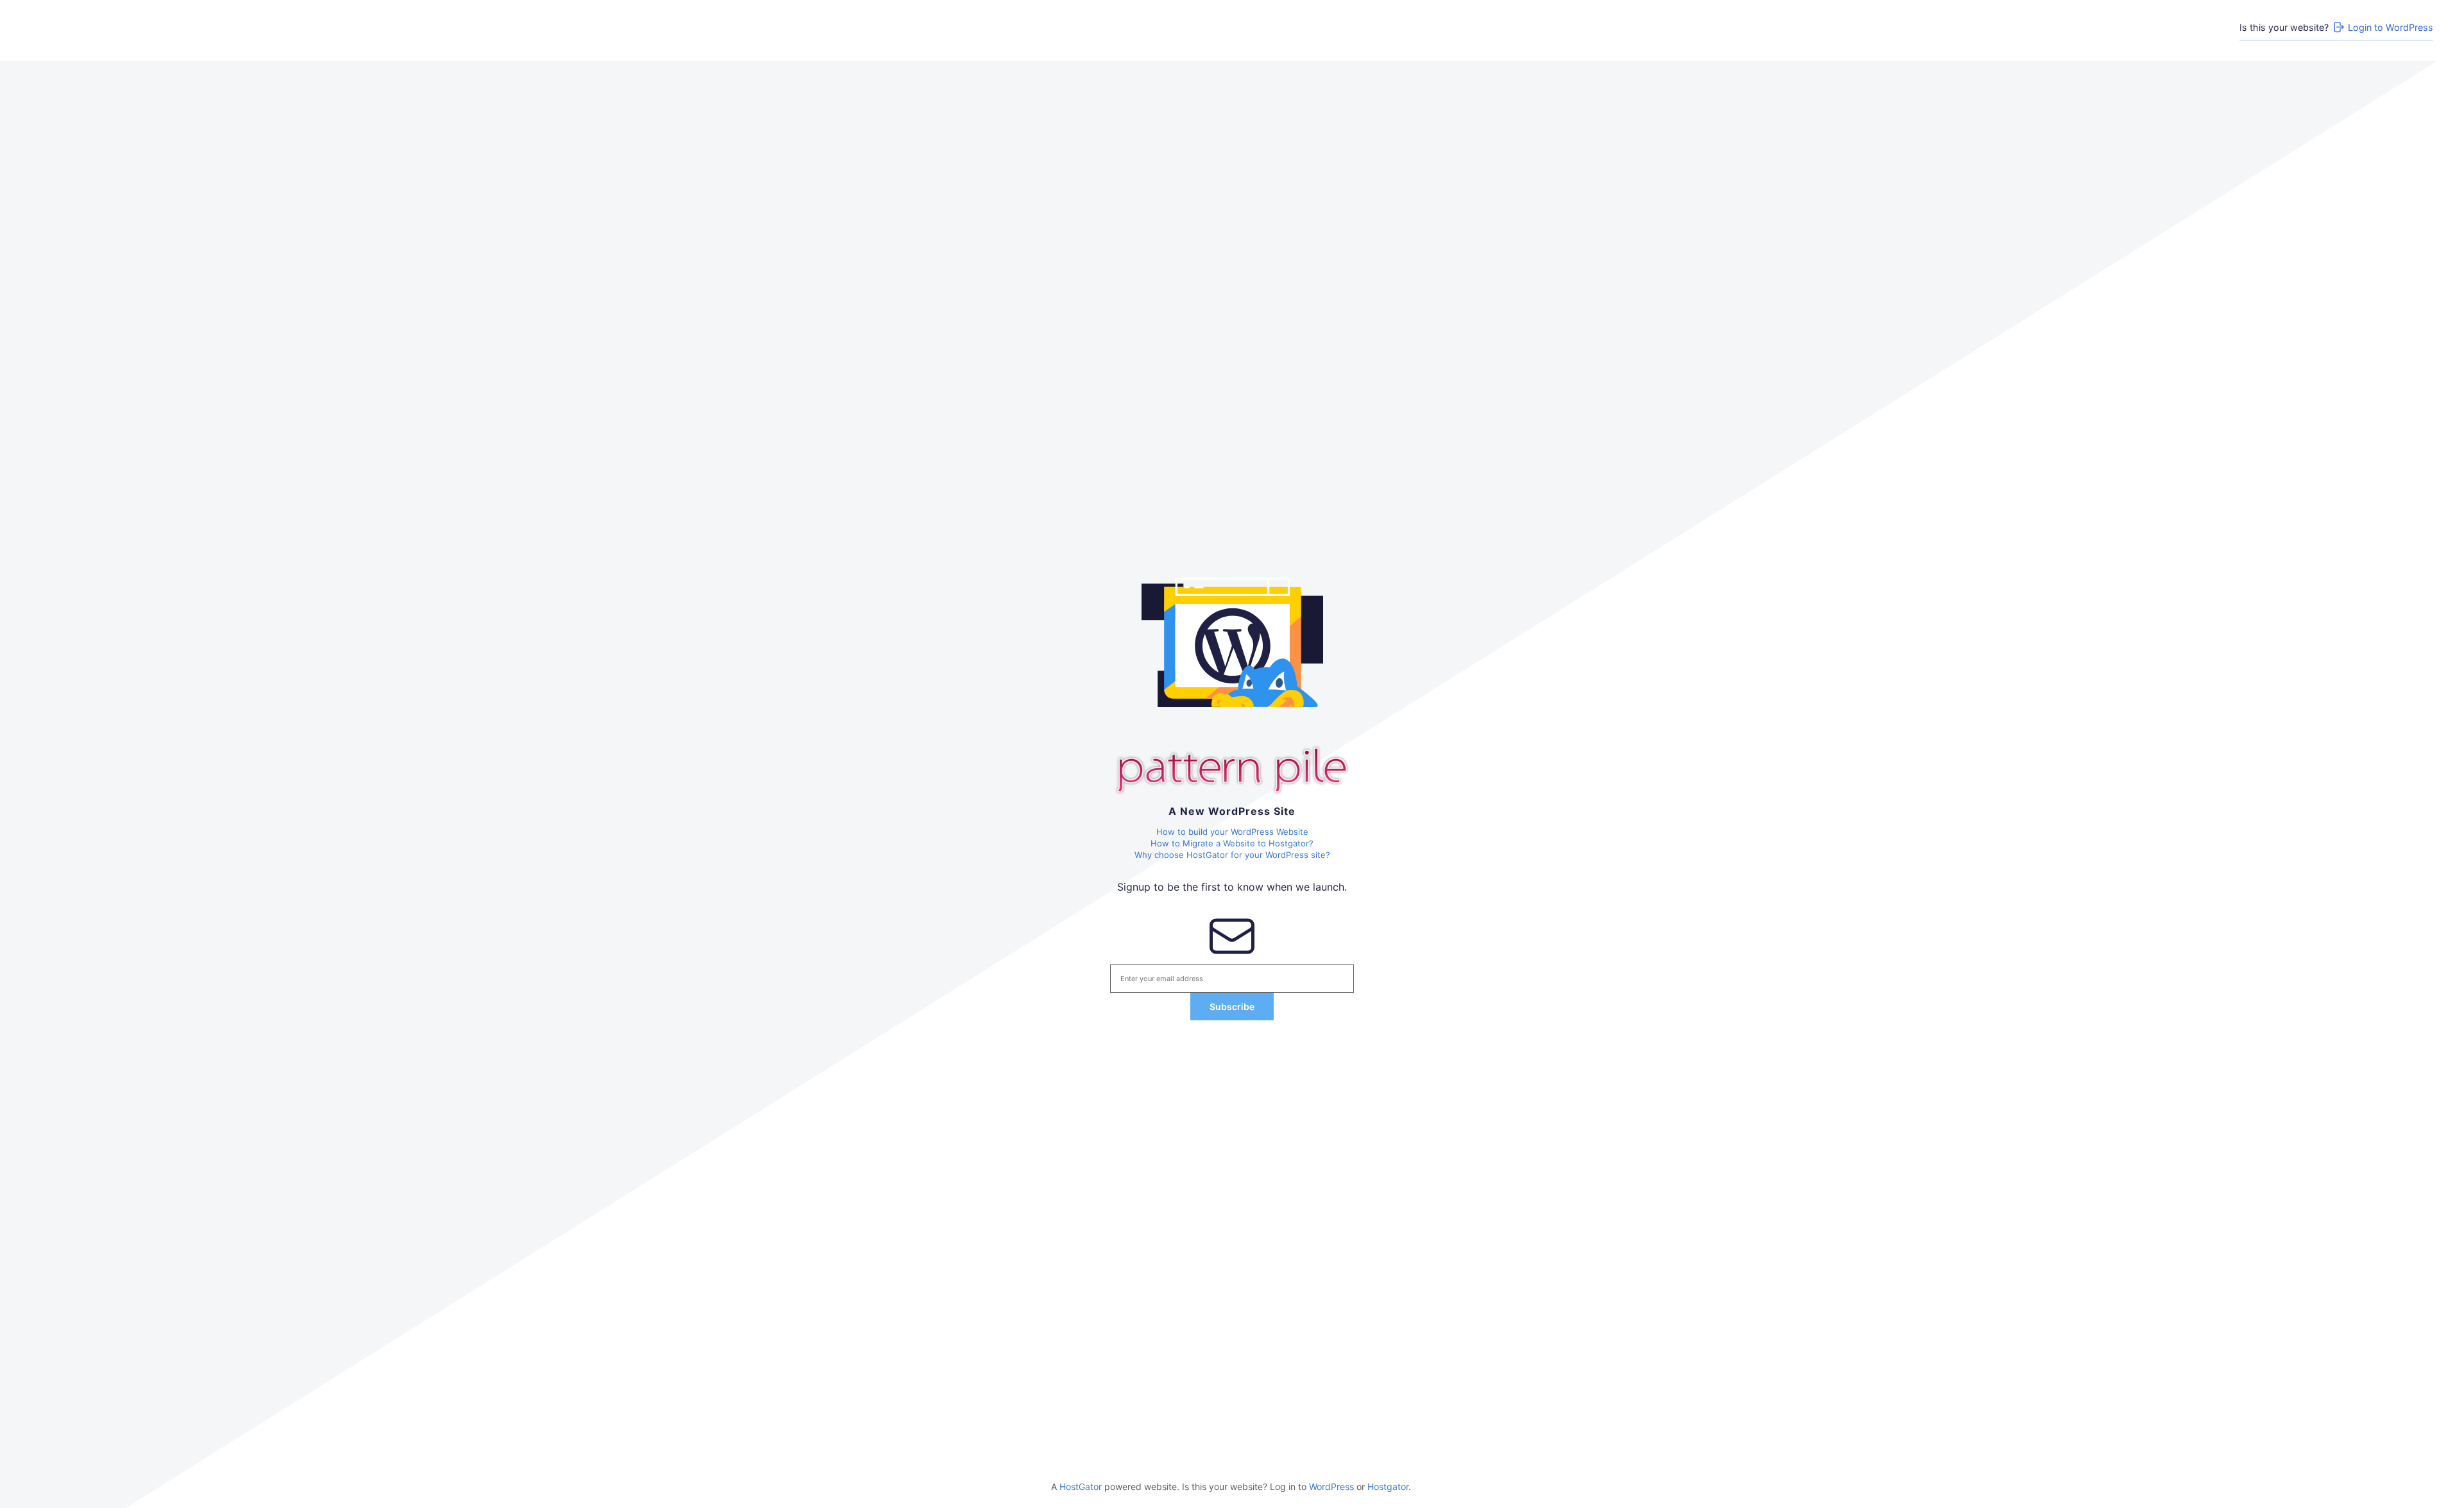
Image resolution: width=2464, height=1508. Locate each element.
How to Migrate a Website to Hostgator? (1232, 843)
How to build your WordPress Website (1232, 832)
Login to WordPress (2391, 27)
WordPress (1331, 1487)
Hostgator (1388, 1487)
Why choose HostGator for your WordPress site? (1232, 855)
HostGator (1081, 1487)
